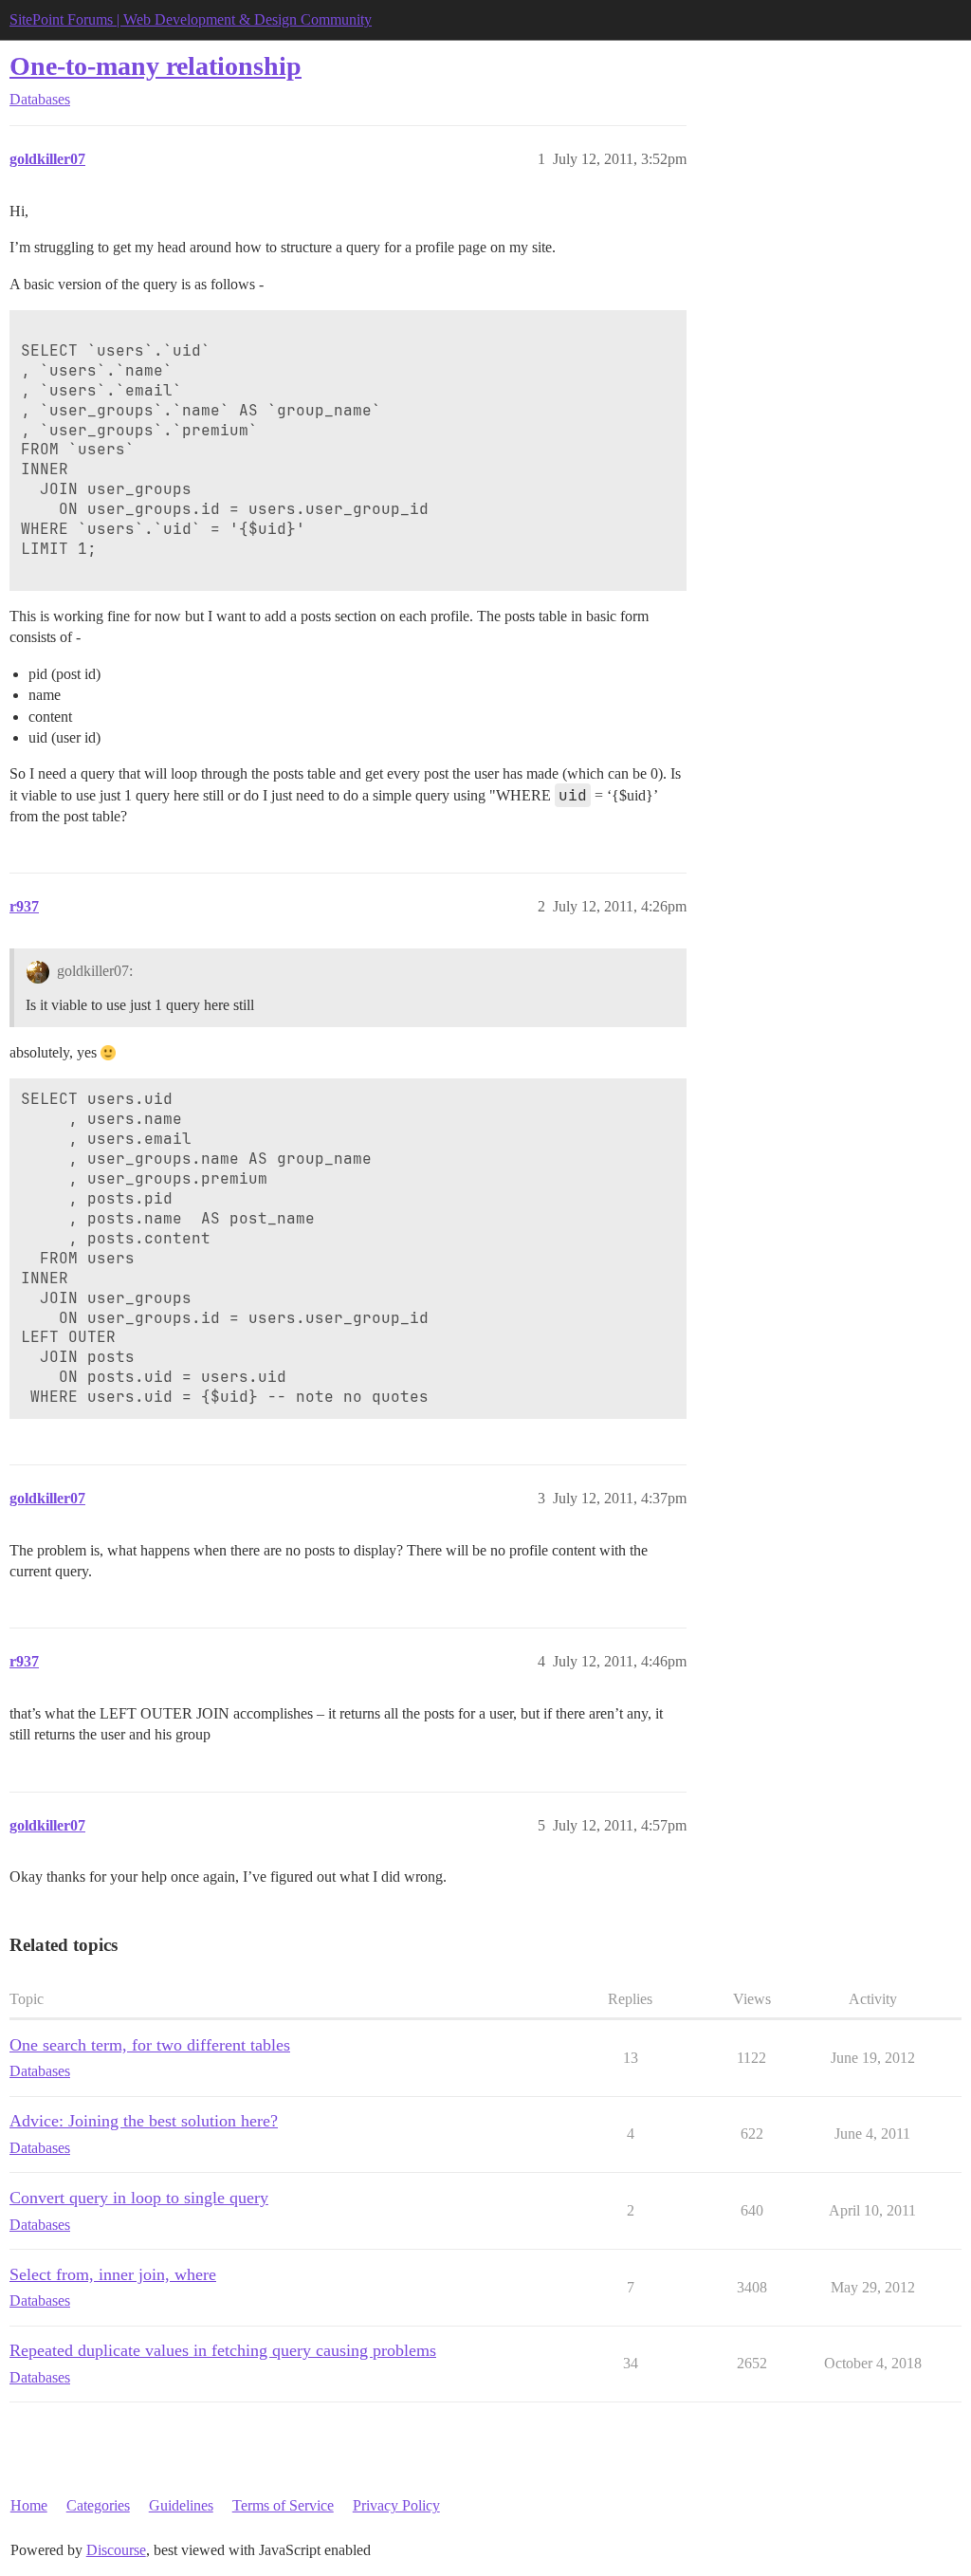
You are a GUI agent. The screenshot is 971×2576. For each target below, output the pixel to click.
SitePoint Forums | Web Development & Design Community (191, 19)
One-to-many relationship (156, 66)
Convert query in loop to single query (139, 2198)
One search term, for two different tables (150, 2045)
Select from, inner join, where (113, 2274)
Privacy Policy (396, 2505)
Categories (98, 2505)
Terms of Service (283, 2505)
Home (29, 2505)
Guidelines (181, 2505)
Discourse (116, 2550)
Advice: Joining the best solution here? (144, 2121)
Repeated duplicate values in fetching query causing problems (223, 2350)
